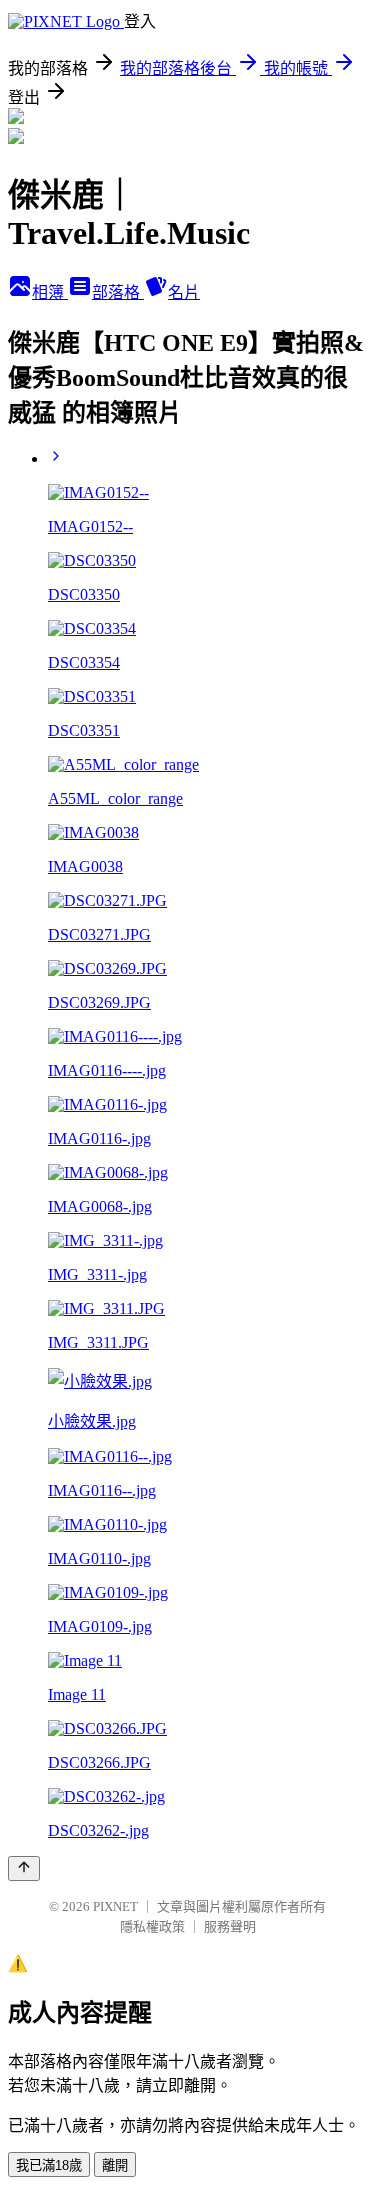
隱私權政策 (152, 1926)
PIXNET (115, 1906)
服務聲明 (230, 1926)
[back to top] (24, 1868)
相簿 (50, 292)
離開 (115, 2165)
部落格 (118, 292)
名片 (184, 292)
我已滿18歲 (49, 2165)
